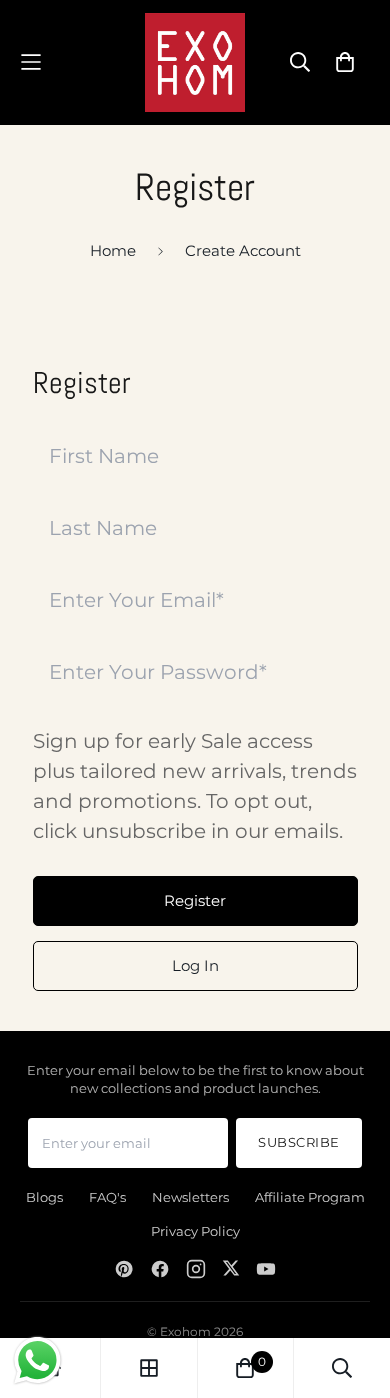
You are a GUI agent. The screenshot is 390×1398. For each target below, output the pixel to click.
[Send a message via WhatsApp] (37, 1360)
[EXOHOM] (195, 62)
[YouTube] (266, 1269)
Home (113, 250)
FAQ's (107, 1197)
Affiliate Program (310, 1197)
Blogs (44, 1197)
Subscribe (299, 1142)
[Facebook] (160, 1269)
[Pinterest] (124, 1269)
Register (195, 900)
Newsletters (190, 1197)
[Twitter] (231, 1269)
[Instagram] (196, 1269)
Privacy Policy (195, 1231)
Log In (195, 965)
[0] (245, 1368)
